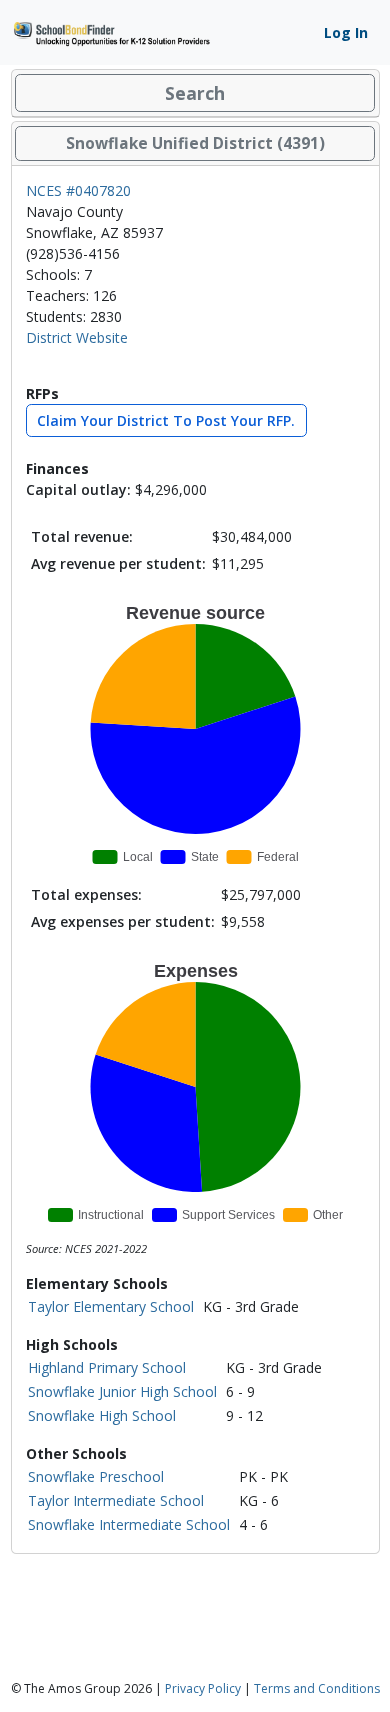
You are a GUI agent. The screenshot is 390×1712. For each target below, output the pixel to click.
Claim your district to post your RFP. (166, 420)
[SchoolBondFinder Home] (111, 31)
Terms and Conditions (317, 1688)
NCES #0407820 (78, 190)
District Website (77, 337)
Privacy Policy (203, 1688)
